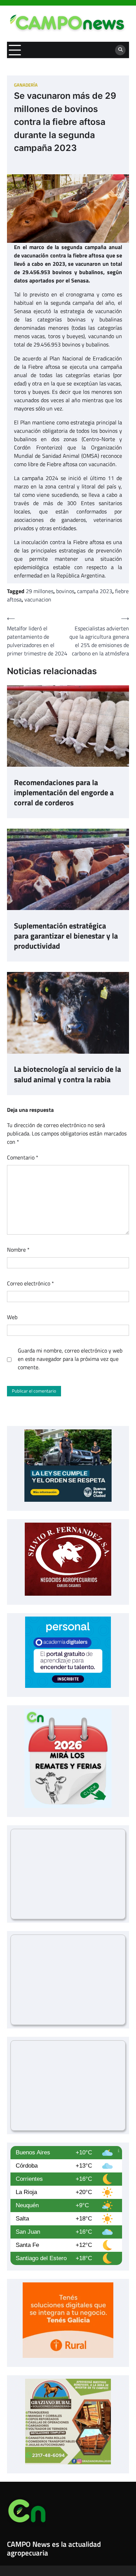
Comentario (23, 1157)
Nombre (18, 1250)
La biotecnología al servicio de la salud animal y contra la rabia (67, 1074)
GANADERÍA (26, 85)
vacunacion (38, 599)
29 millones (40, 591)
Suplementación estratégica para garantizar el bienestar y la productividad (66, 936)
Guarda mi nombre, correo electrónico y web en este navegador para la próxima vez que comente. (70, 1359)
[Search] (120, 50)
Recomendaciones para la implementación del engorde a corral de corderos (64, 793)
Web (12, 1317)
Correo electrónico (31, 1283)
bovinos (65, 591)
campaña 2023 (95, 591)
